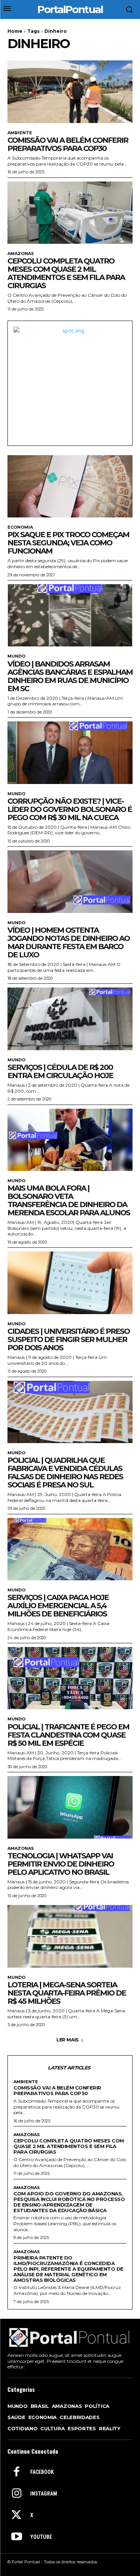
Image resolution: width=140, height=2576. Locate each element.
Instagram (44, 2494)
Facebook (42, 2472)
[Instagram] (16, 2494)
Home (15, 31)
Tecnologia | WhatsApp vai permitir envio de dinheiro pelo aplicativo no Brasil (61, 1864)
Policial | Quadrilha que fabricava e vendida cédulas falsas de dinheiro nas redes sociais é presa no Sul (65, 1473)
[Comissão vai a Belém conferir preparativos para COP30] (70, 92)
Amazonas (21, 254)
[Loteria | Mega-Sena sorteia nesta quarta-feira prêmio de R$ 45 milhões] (70, 1936)
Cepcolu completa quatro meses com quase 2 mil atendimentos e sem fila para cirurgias (66, 273)
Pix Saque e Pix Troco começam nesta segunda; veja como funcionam (68, 543)
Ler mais (67, 2040)
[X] (16, 2516)
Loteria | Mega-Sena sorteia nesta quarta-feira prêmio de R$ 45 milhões (67, 1993)
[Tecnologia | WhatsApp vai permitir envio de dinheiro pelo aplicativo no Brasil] (70, 1807)
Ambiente (20, 133)
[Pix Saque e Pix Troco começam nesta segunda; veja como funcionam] (70, 486)
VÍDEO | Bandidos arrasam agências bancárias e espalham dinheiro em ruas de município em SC (70, 676)
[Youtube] (16, 2537)
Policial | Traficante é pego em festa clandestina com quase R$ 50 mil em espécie (68, 1735)
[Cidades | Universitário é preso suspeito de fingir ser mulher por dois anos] (70, 1283)
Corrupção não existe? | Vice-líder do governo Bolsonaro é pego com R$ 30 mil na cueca (70, 809)
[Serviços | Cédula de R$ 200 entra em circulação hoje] (70, 1019)
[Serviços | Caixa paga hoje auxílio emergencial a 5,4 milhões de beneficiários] (70, 1549)
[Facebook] (16, 2472)
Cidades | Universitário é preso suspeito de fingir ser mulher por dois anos (69, 1339)
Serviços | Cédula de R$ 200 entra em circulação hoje (60, 1071)
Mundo (16, 656)
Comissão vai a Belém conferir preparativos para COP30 (68, 144)
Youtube (41, 2537)
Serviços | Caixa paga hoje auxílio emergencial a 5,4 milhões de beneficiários (58, 1606)
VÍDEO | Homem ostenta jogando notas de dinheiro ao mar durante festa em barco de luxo (69, 942)
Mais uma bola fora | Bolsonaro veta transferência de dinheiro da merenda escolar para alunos (69, 1200)
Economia (20, 527)
